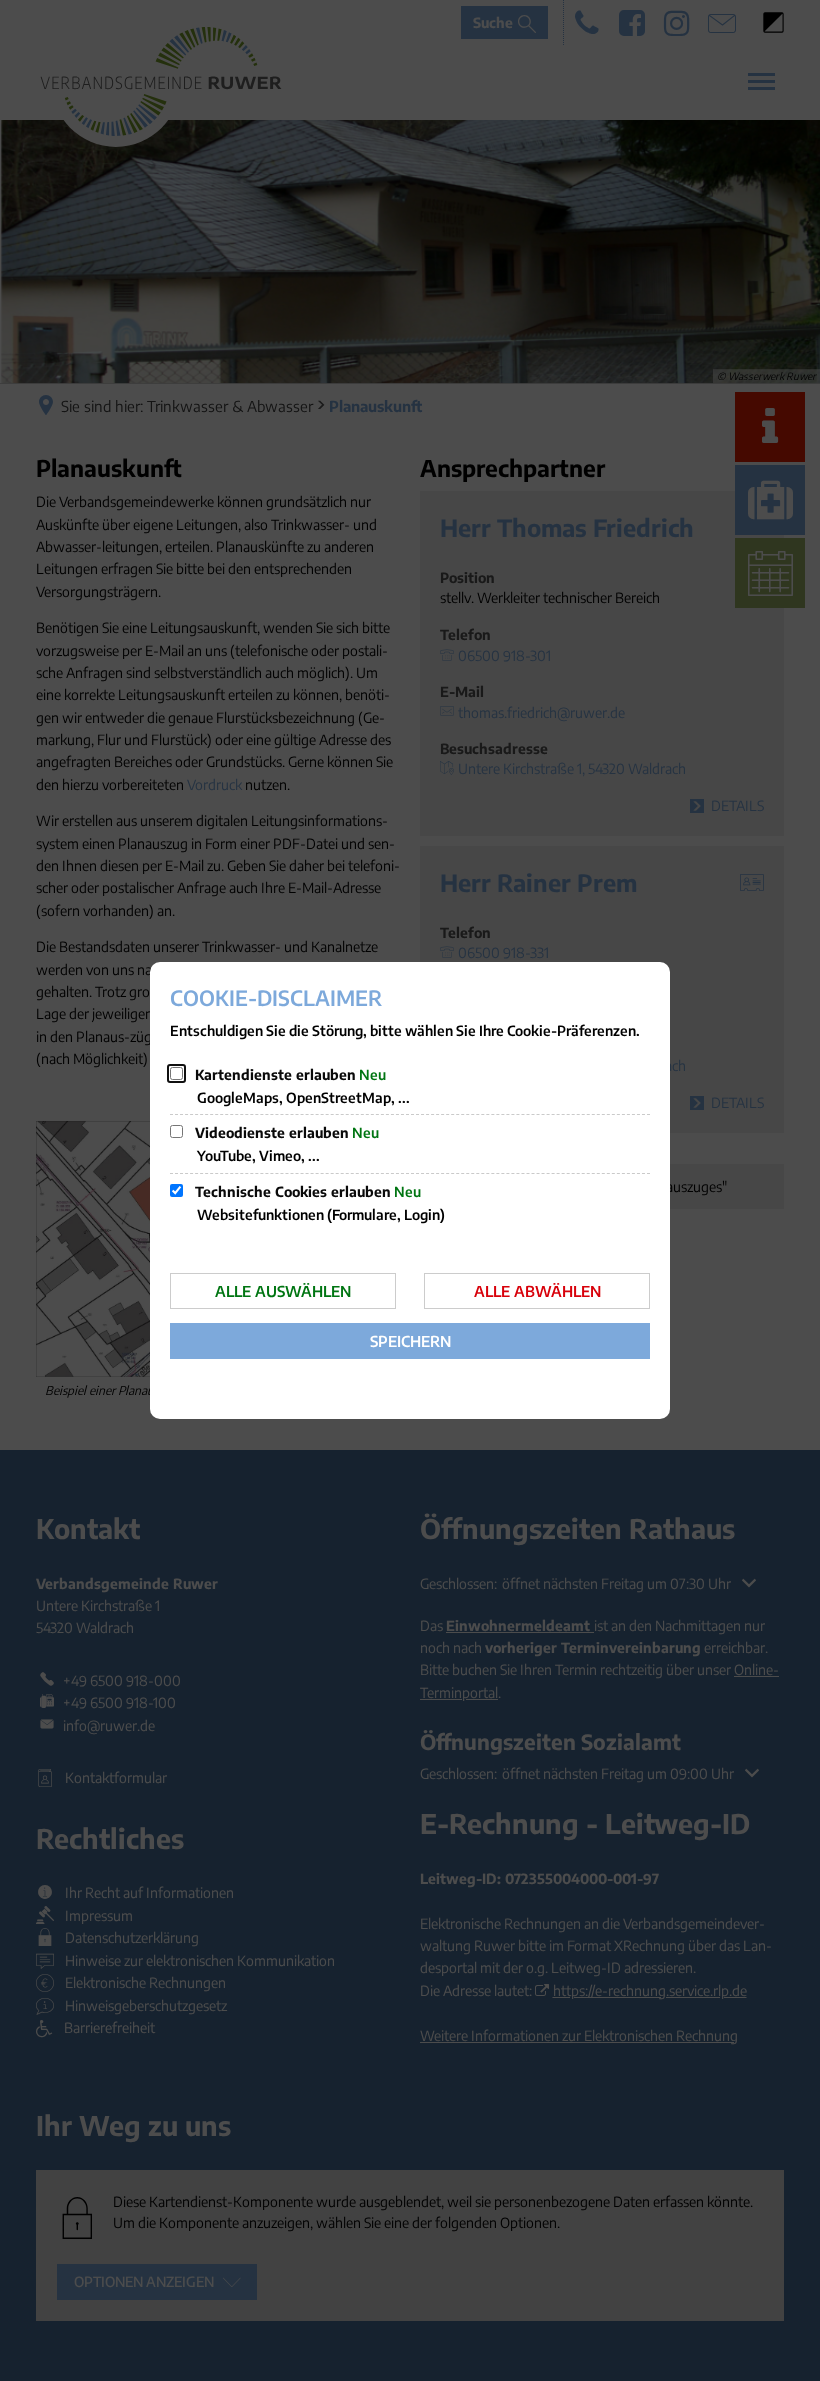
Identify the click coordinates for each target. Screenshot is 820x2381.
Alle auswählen (283, 1291)
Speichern (410, 1341)
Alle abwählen (537, 1291)
